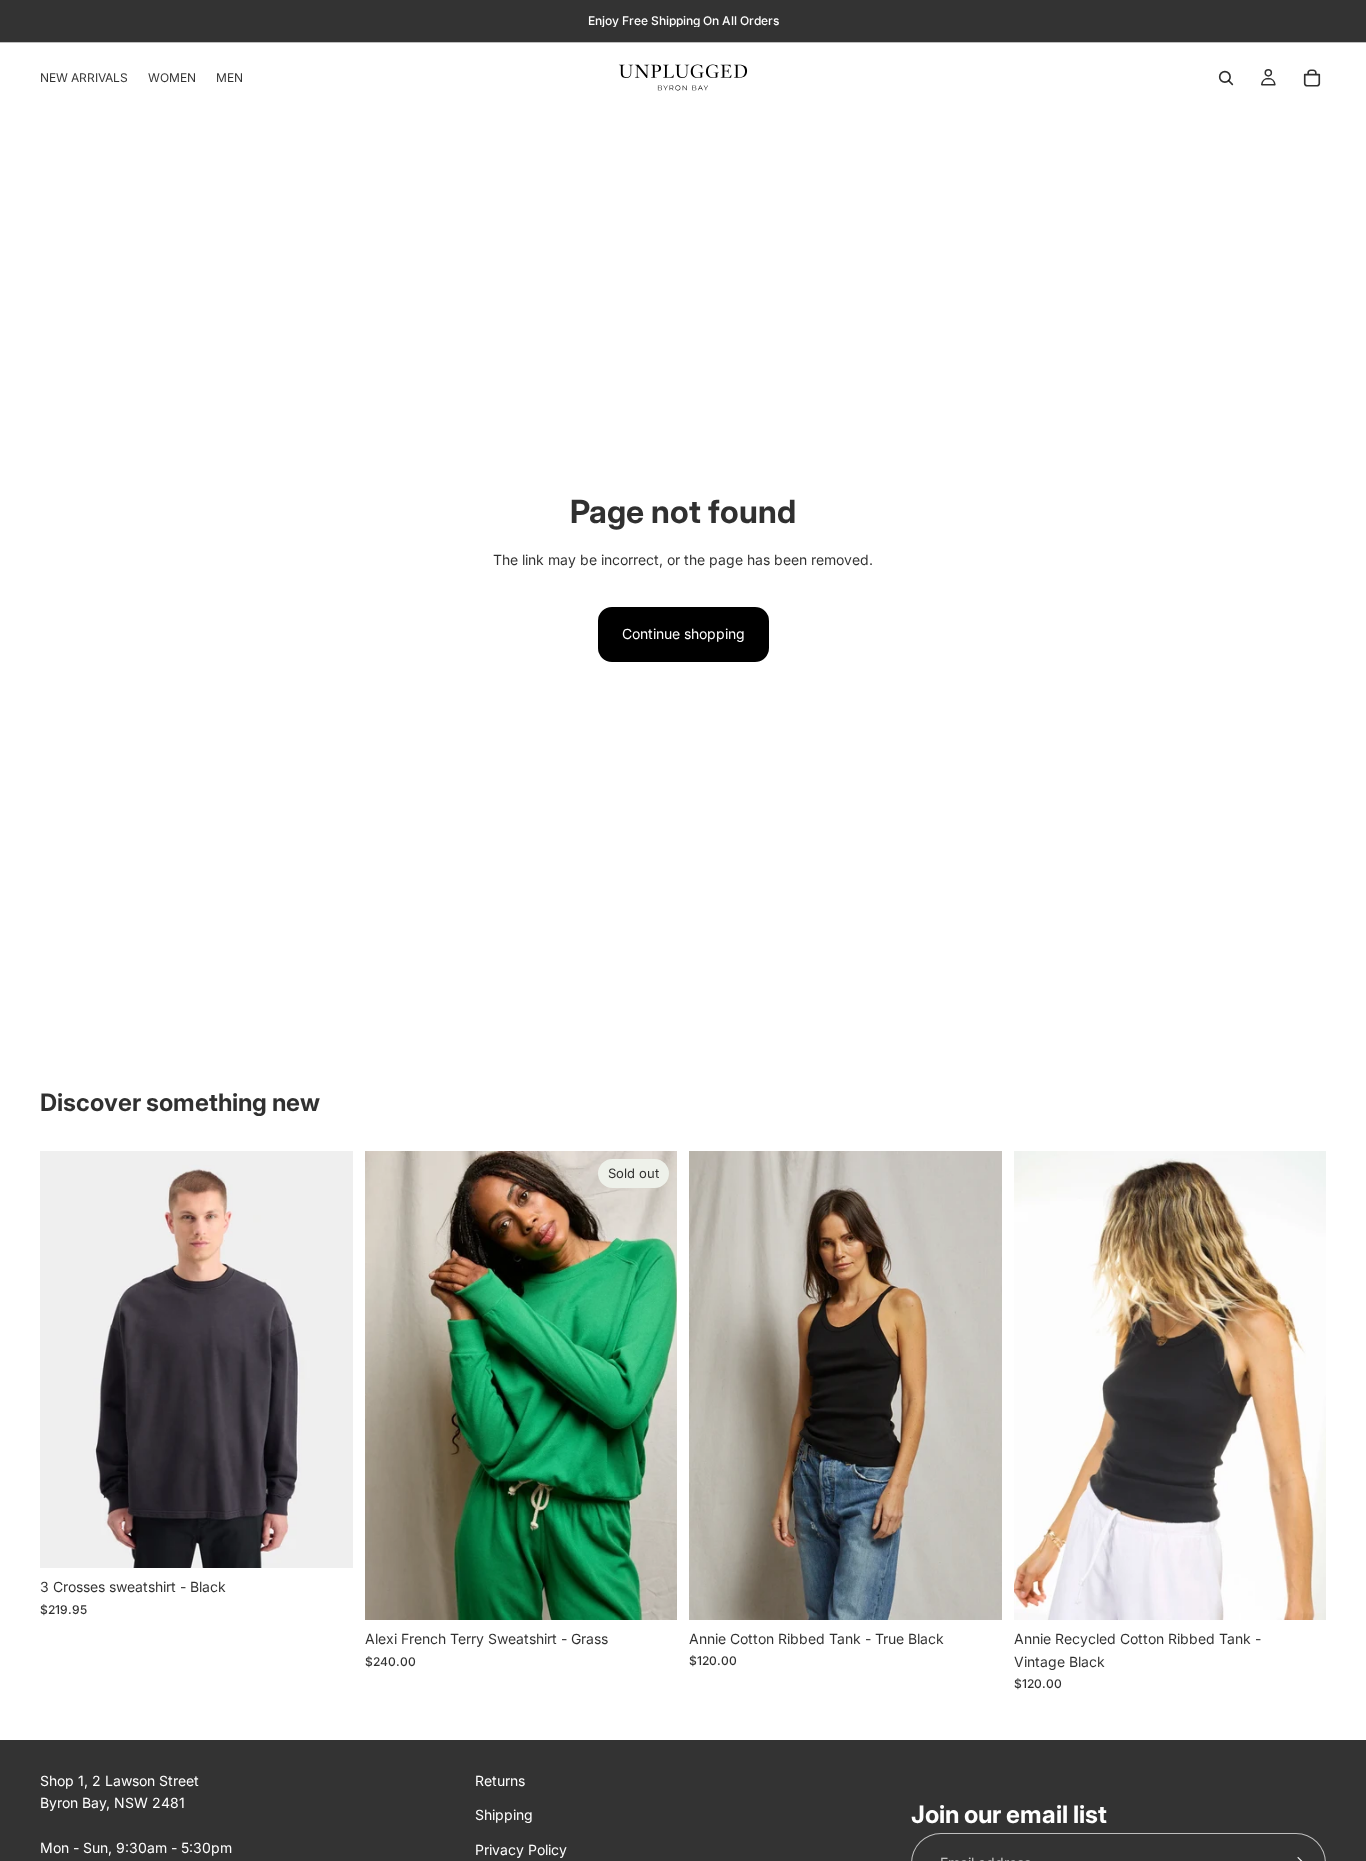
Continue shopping (683, 633)
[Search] (1226, 78)
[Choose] (322, 1537)
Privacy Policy (521, 1848)
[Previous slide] (70, 1360)
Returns (500, 1780)
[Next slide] (323, 1360)
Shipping (504, 1814)
